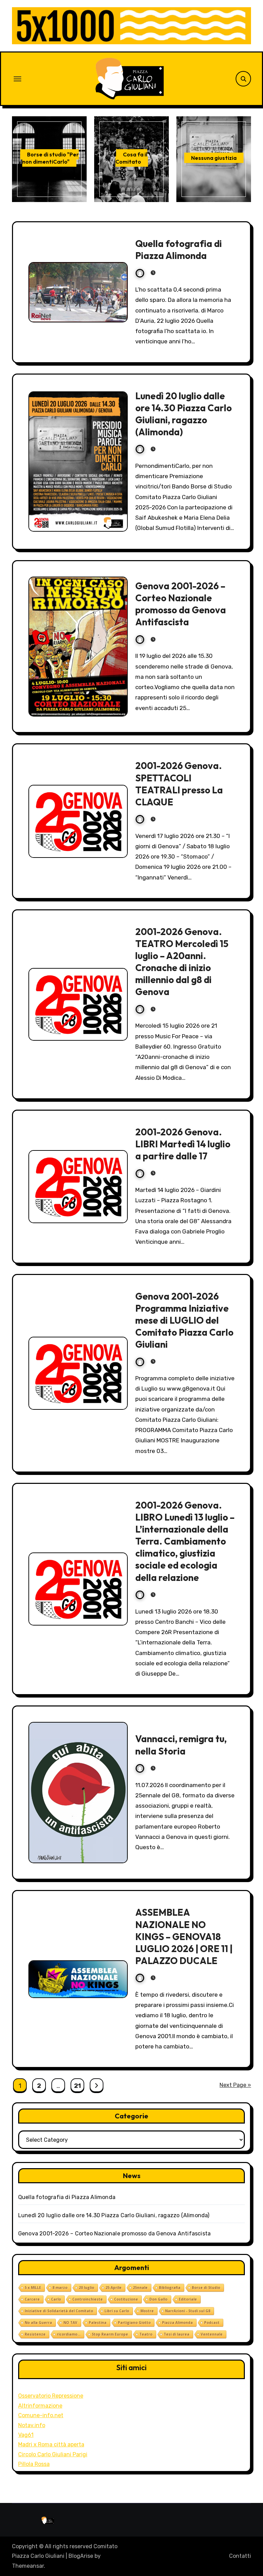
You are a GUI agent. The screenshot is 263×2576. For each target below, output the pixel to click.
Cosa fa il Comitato (131, 158)
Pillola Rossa (34, 2464)
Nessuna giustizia (214, 158)
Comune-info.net (41, 2415)
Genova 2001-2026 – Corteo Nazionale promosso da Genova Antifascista (181, 604)
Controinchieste (87, 2299)
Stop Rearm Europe (110, 2334)
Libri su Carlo (117, 2311)
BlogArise (81, 2556)
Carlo (56, 2299)
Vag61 (26, 2435)
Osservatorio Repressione (51, 2396)
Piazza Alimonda (177, 2323)
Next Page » (235, 2085)
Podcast (212, 2323)
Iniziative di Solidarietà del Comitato (59, 2311)
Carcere (32, 2299)
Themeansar (28, 2566)
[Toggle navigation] (17, 79)
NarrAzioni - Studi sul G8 (188, 2311)
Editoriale (188, 2299)
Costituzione (126, 2299)
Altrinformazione (40, 2406)
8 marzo (60, 2288)
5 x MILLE (33, 2288)
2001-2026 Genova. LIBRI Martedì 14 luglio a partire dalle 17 (183, 1144)
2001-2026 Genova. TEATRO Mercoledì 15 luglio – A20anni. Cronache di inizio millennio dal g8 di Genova (182, 962)
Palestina (98, 2323)
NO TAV (70, 2323)
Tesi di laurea (177, 2334)
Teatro (146, 2334)
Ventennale (212, 2334)
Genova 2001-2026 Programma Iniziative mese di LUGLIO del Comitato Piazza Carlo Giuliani (184, 1320)
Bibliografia (170, 2288)
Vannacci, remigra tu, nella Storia (181, 1745)
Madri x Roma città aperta (51, 2444)
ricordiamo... (69, 2334)
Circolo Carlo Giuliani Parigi (53, 2454)
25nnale (140, 2288)
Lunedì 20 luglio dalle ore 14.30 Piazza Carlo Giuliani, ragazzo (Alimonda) (184, 414)
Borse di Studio (206, 2288)
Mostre (147, 2311)
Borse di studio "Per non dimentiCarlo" (51, 158)
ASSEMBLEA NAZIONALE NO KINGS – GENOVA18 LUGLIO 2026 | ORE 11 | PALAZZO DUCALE (184, 1936)
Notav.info (32, 2425)
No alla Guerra (38, 2323)
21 (77, 2086)
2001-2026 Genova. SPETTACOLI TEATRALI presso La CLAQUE (179, 784)
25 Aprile (114, 2288)
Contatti (240, 2556)
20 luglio (86, 2288)
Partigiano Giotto (134, 2323)
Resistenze (35, 2334)
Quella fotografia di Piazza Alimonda (179, 250)
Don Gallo (158, 2299)
